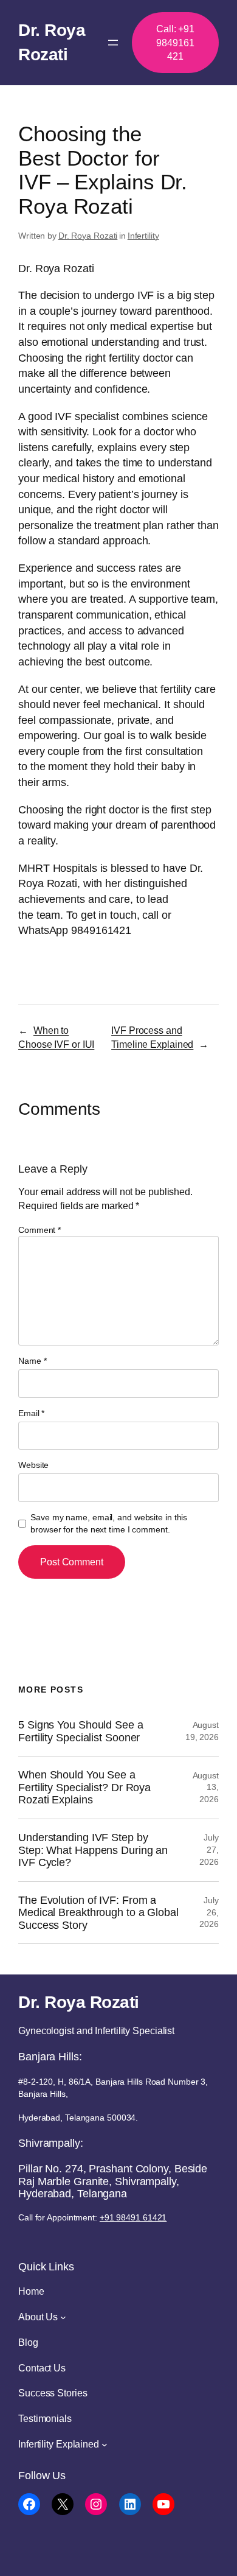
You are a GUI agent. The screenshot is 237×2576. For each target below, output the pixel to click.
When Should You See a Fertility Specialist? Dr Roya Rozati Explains (84, 1787)
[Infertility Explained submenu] (105, 2444)
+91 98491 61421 (133, 2217)
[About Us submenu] (63, 2317)
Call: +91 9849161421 (175, 42)
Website (33, 1465)
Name (32, 1361)
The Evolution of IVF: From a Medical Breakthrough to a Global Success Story (98, 1913)
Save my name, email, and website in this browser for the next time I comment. (109, 1523)
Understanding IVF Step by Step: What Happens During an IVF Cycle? (93, 1850)
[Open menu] (113, 43)
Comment (39, 1230)
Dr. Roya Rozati (88, 236)
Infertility (143, 236)
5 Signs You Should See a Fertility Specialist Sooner (81, 1731)
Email (31, 1413)
